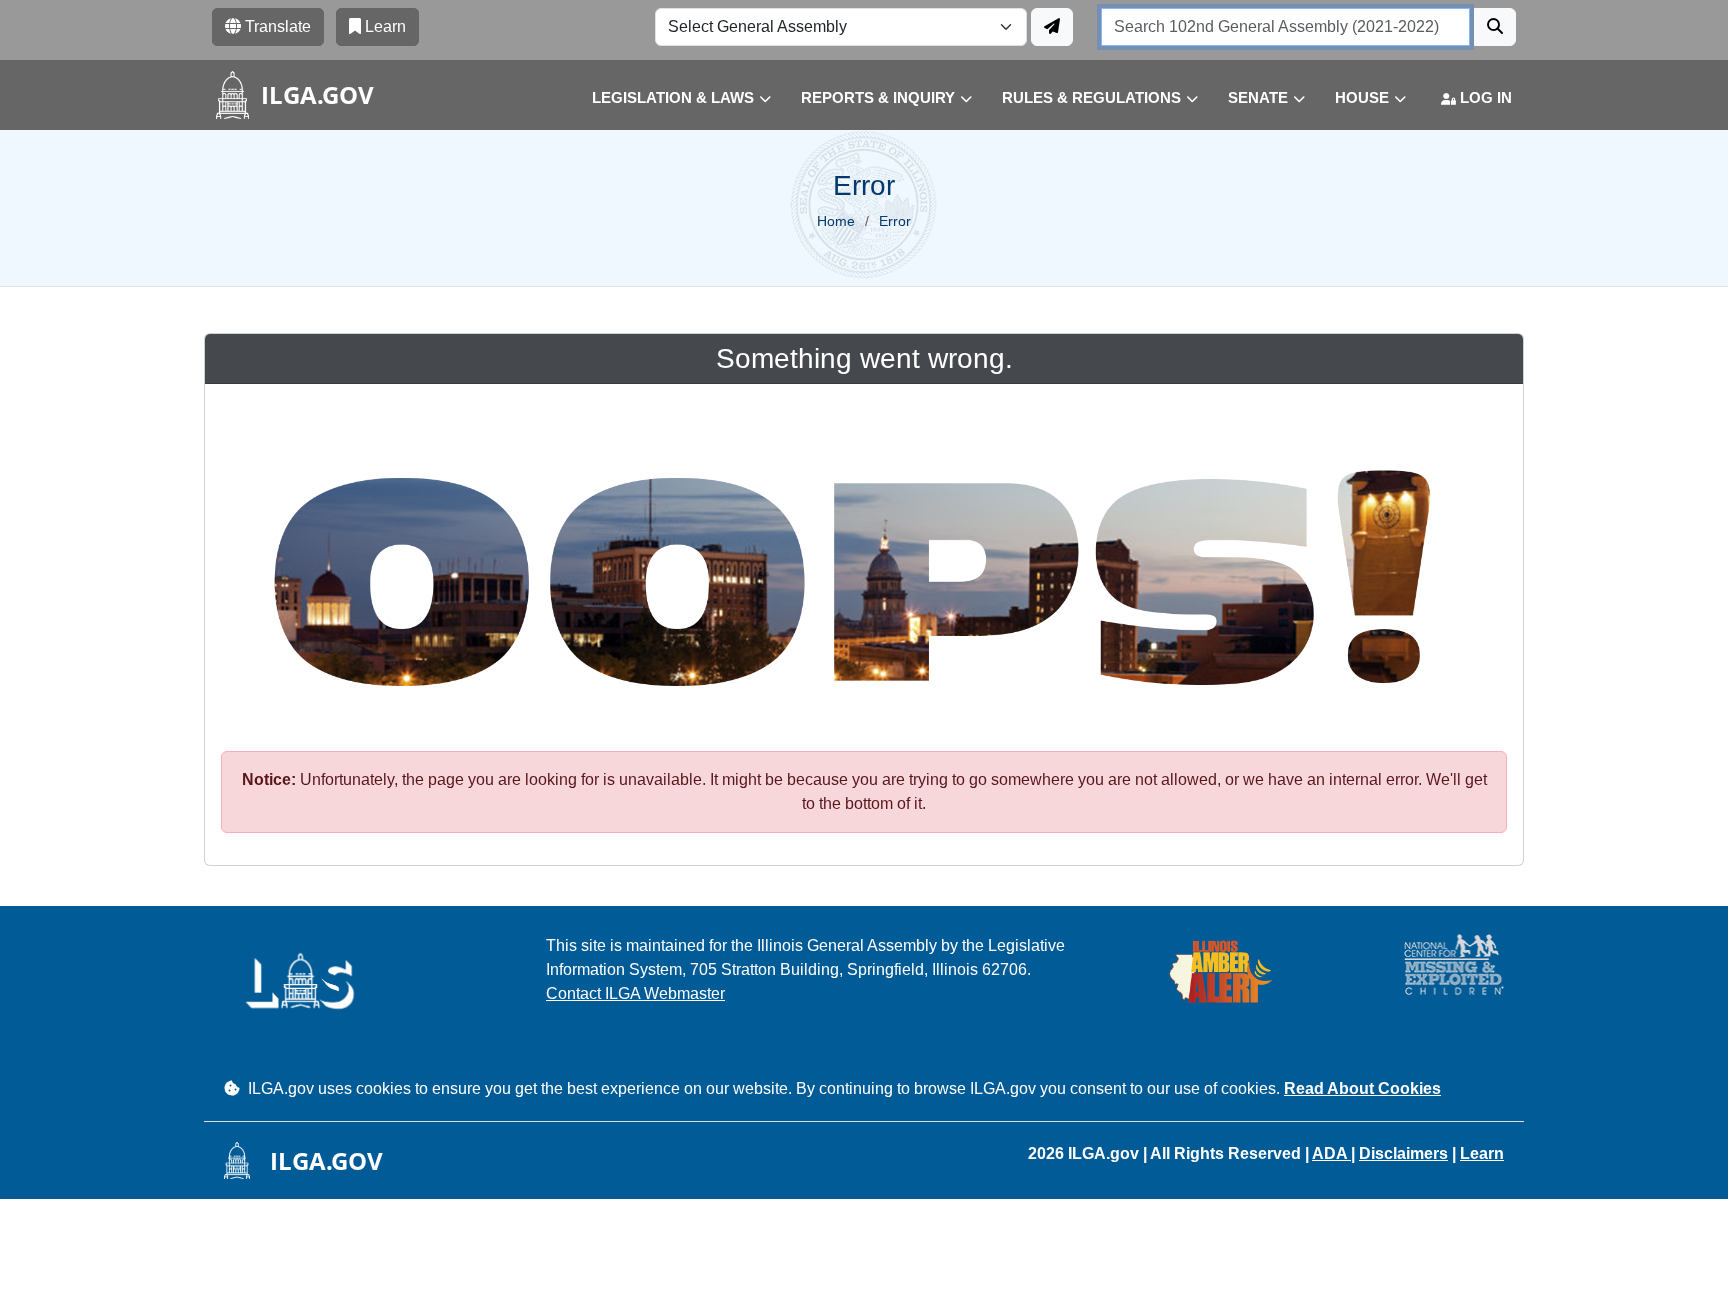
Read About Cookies (1362, 1088)
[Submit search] (1495, 27)
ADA (1331, 1153)
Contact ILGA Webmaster (635, 993)
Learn (1482, 1153)
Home (836, 221)
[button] (666, 98)
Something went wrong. (864, 358)
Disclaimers (1403, 1153)
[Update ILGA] (1052, 27)
